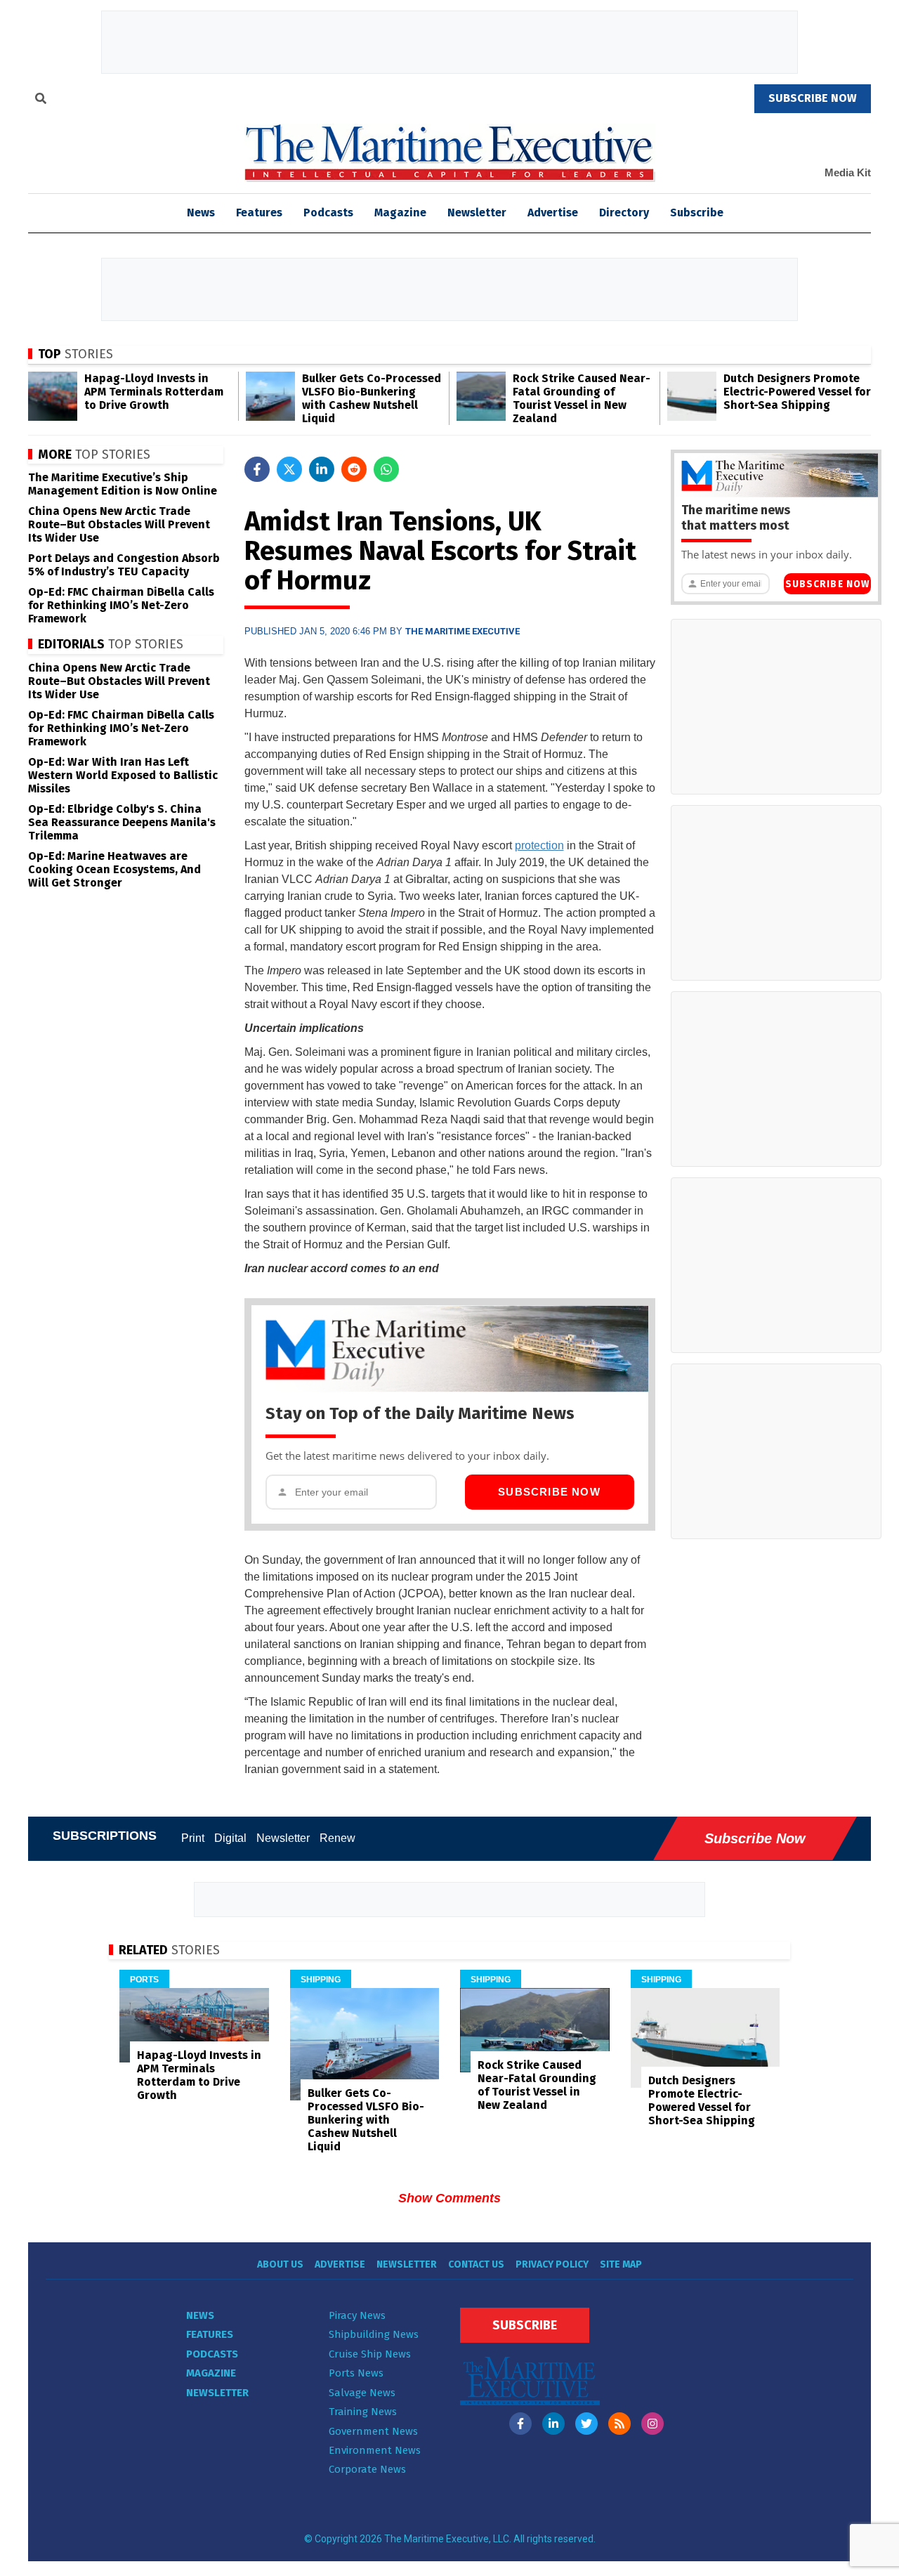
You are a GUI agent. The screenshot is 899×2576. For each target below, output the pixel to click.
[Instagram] (652, 2424)
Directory (624, 213)
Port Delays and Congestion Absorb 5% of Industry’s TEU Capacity (124, 565)
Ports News (356, 2373)
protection (539, 845)
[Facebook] (520, 2424)
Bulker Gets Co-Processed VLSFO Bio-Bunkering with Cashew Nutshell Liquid (372, 398)
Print (193, 1838)
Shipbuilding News (374, 2334)
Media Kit (848, 172)
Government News (373, 2431)
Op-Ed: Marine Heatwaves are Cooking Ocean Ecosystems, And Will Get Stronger (114, 869)
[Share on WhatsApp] (386, 469)
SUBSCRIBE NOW (813, 98)
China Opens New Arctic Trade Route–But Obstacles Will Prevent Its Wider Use (119, 524)
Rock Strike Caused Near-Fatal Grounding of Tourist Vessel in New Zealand (582, 398)
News (200, 2315)
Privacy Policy (552, 2264)
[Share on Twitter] (289, 469)
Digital (230, 1838)
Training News (363, 2412)
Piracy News (357, 2315)
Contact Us (476, 2264)
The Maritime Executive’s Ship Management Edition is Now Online (123, 484)
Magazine (400, 213)
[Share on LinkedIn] (322, 469)
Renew (337, 1838)
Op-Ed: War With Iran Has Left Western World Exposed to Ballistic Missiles (123, 775)
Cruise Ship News (370, 2354)
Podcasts (328, 213)
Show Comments (449, 2198)
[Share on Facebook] (257, 469)
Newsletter (477, 213)
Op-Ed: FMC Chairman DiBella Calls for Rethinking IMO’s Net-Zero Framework (121, 605)
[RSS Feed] (619, 2424)
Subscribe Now (549, 1492)
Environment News (375, 2450)
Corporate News (367, 2469)
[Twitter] (586, 2424)
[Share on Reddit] (354, 469)
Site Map (621, 2264)
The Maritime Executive (462, 631)
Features (259, 213)
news (201, 213)
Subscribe (697, 213)
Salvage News (362, 2393)
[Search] (41, 100)
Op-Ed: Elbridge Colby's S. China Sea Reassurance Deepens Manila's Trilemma (122, 822)
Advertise (553, 213)
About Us (280, 2264)
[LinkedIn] (553, 2424)
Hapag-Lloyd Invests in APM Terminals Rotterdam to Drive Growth (154, 392)
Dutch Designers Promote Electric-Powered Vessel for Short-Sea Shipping (797, 392)
